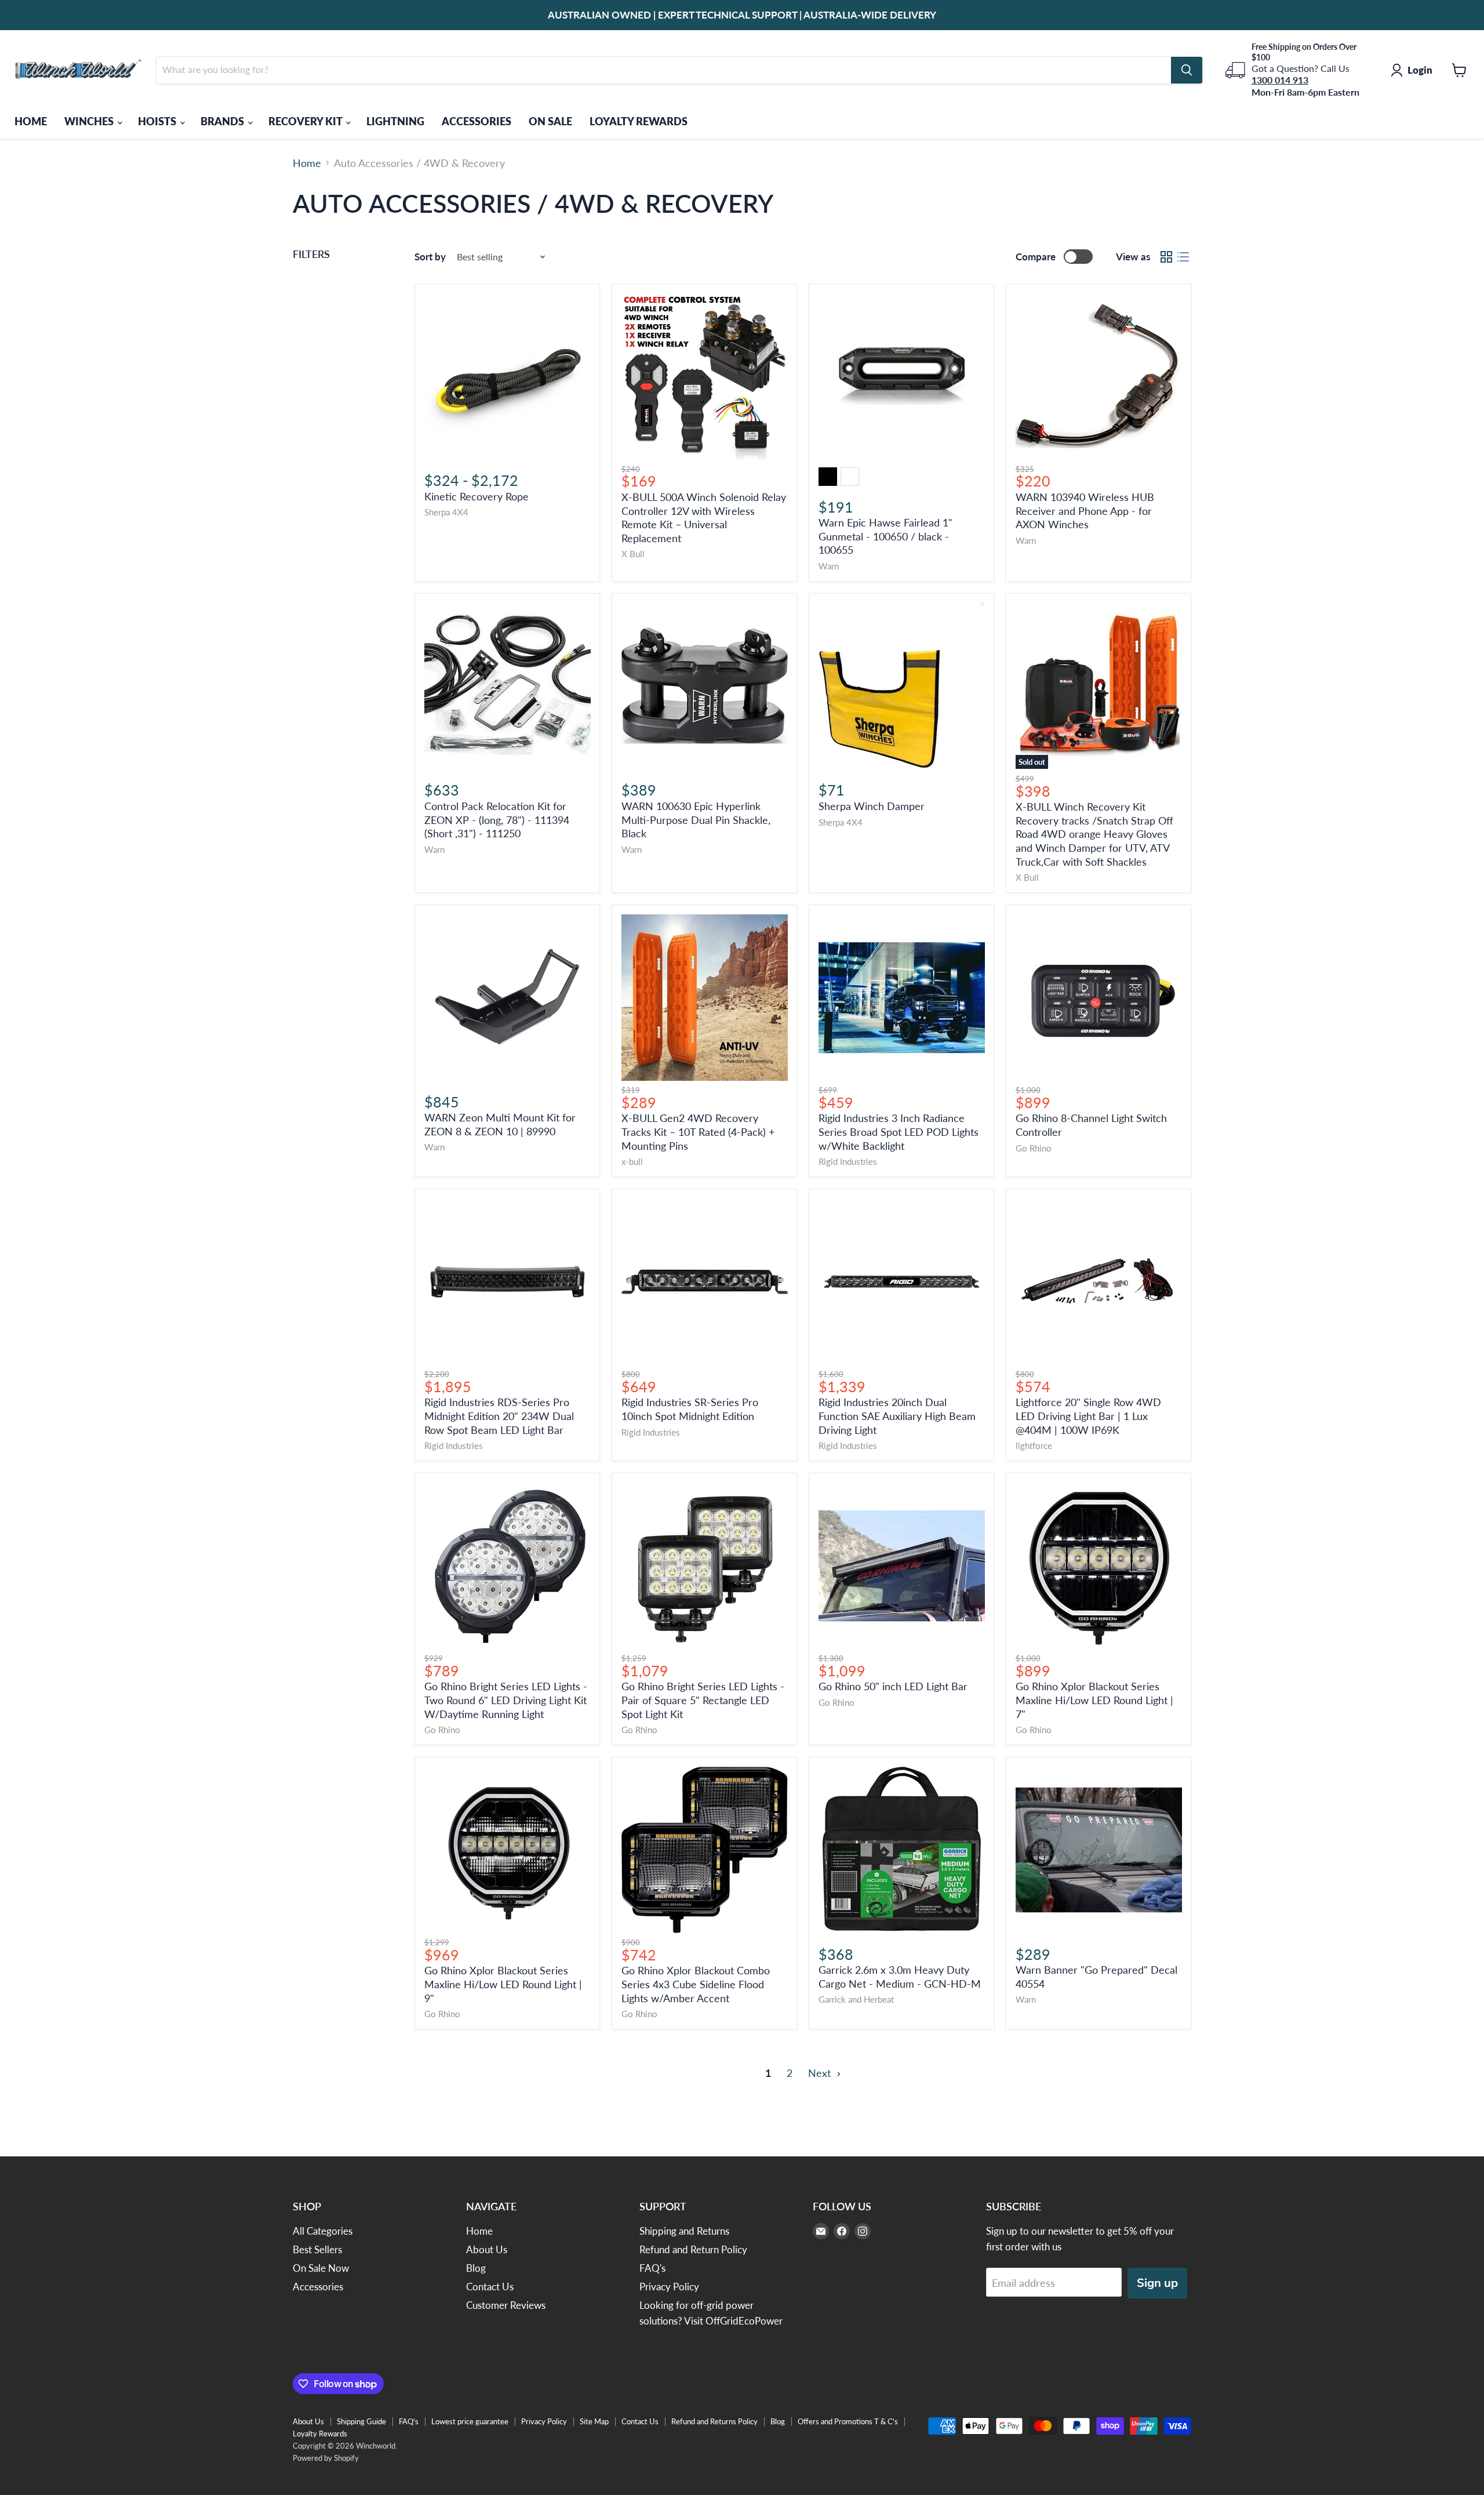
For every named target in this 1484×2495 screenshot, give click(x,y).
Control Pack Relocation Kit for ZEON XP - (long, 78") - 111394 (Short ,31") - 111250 (497, 820)
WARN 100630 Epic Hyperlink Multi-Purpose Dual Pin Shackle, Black (696, 820)
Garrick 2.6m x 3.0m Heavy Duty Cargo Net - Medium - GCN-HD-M (900, 1977)
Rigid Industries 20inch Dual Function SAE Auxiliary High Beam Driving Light (897, 1416)
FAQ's (652, 2268)
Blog (476, 2268)
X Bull (633, 554)
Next (821, 2073)
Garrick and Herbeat (856, 2000)
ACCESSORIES (477, 121)
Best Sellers (317, 2249)
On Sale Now (321, 2268)
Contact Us (490, 2287)
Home (307, 163)
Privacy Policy (669, 2287)
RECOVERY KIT (306, 121)
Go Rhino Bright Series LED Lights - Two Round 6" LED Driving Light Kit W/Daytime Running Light (506, 1700)
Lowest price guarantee (470, 2421)
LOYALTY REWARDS (639, 121)
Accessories (318, 2287)
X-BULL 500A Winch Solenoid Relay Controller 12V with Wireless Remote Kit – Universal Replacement (704, 517)
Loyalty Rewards (320, 2434)
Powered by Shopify (326, 2458)
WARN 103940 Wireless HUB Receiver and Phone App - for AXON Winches (1085, 511)
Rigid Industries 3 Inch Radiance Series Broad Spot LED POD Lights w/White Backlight (899, 1132)
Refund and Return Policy (693, 2249)
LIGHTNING (395, 121)
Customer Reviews (506, 2305)
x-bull (632, 1162)
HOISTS (158, 121)
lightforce (1034, 1446)
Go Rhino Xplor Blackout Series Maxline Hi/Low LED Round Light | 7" (1094, 1700)
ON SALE (550, 121)
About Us (487, 2249)
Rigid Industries (848, 1162)
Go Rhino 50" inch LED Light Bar (893, 1686)
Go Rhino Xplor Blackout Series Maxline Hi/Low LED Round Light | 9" (503, 1984)
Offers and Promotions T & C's (848, 2421)
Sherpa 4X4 (446, 512)
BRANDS (223, 121)
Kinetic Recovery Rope (477, 496)
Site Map (594, 2421)
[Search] (1187, 70)
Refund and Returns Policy (714, 2421)
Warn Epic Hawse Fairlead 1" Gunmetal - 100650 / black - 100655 (885, 536)
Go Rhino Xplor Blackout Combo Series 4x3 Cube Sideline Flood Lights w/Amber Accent (696, 1984)
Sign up (1157, 2283)
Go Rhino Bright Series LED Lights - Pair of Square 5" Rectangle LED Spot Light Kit (703, 1700)
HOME (31, 121)
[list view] (1183, 257)
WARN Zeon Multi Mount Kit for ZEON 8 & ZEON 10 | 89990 (500, 1124)
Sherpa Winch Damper (872, 806)
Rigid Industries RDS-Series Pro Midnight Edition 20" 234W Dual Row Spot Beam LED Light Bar (499, 1416)
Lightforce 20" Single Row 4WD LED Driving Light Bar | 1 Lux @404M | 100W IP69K (1088, 1416)
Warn (829, 566)
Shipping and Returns (684, 2231)
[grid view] (1166, 257)
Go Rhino (1034, 1148)
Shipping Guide (361, 2421)
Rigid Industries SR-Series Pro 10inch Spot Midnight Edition (690, 1409)
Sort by (430, 257)
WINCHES (90, 121)
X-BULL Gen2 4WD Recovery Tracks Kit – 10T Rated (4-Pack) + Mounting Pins (698, 1132)
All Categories (323, 2231)
